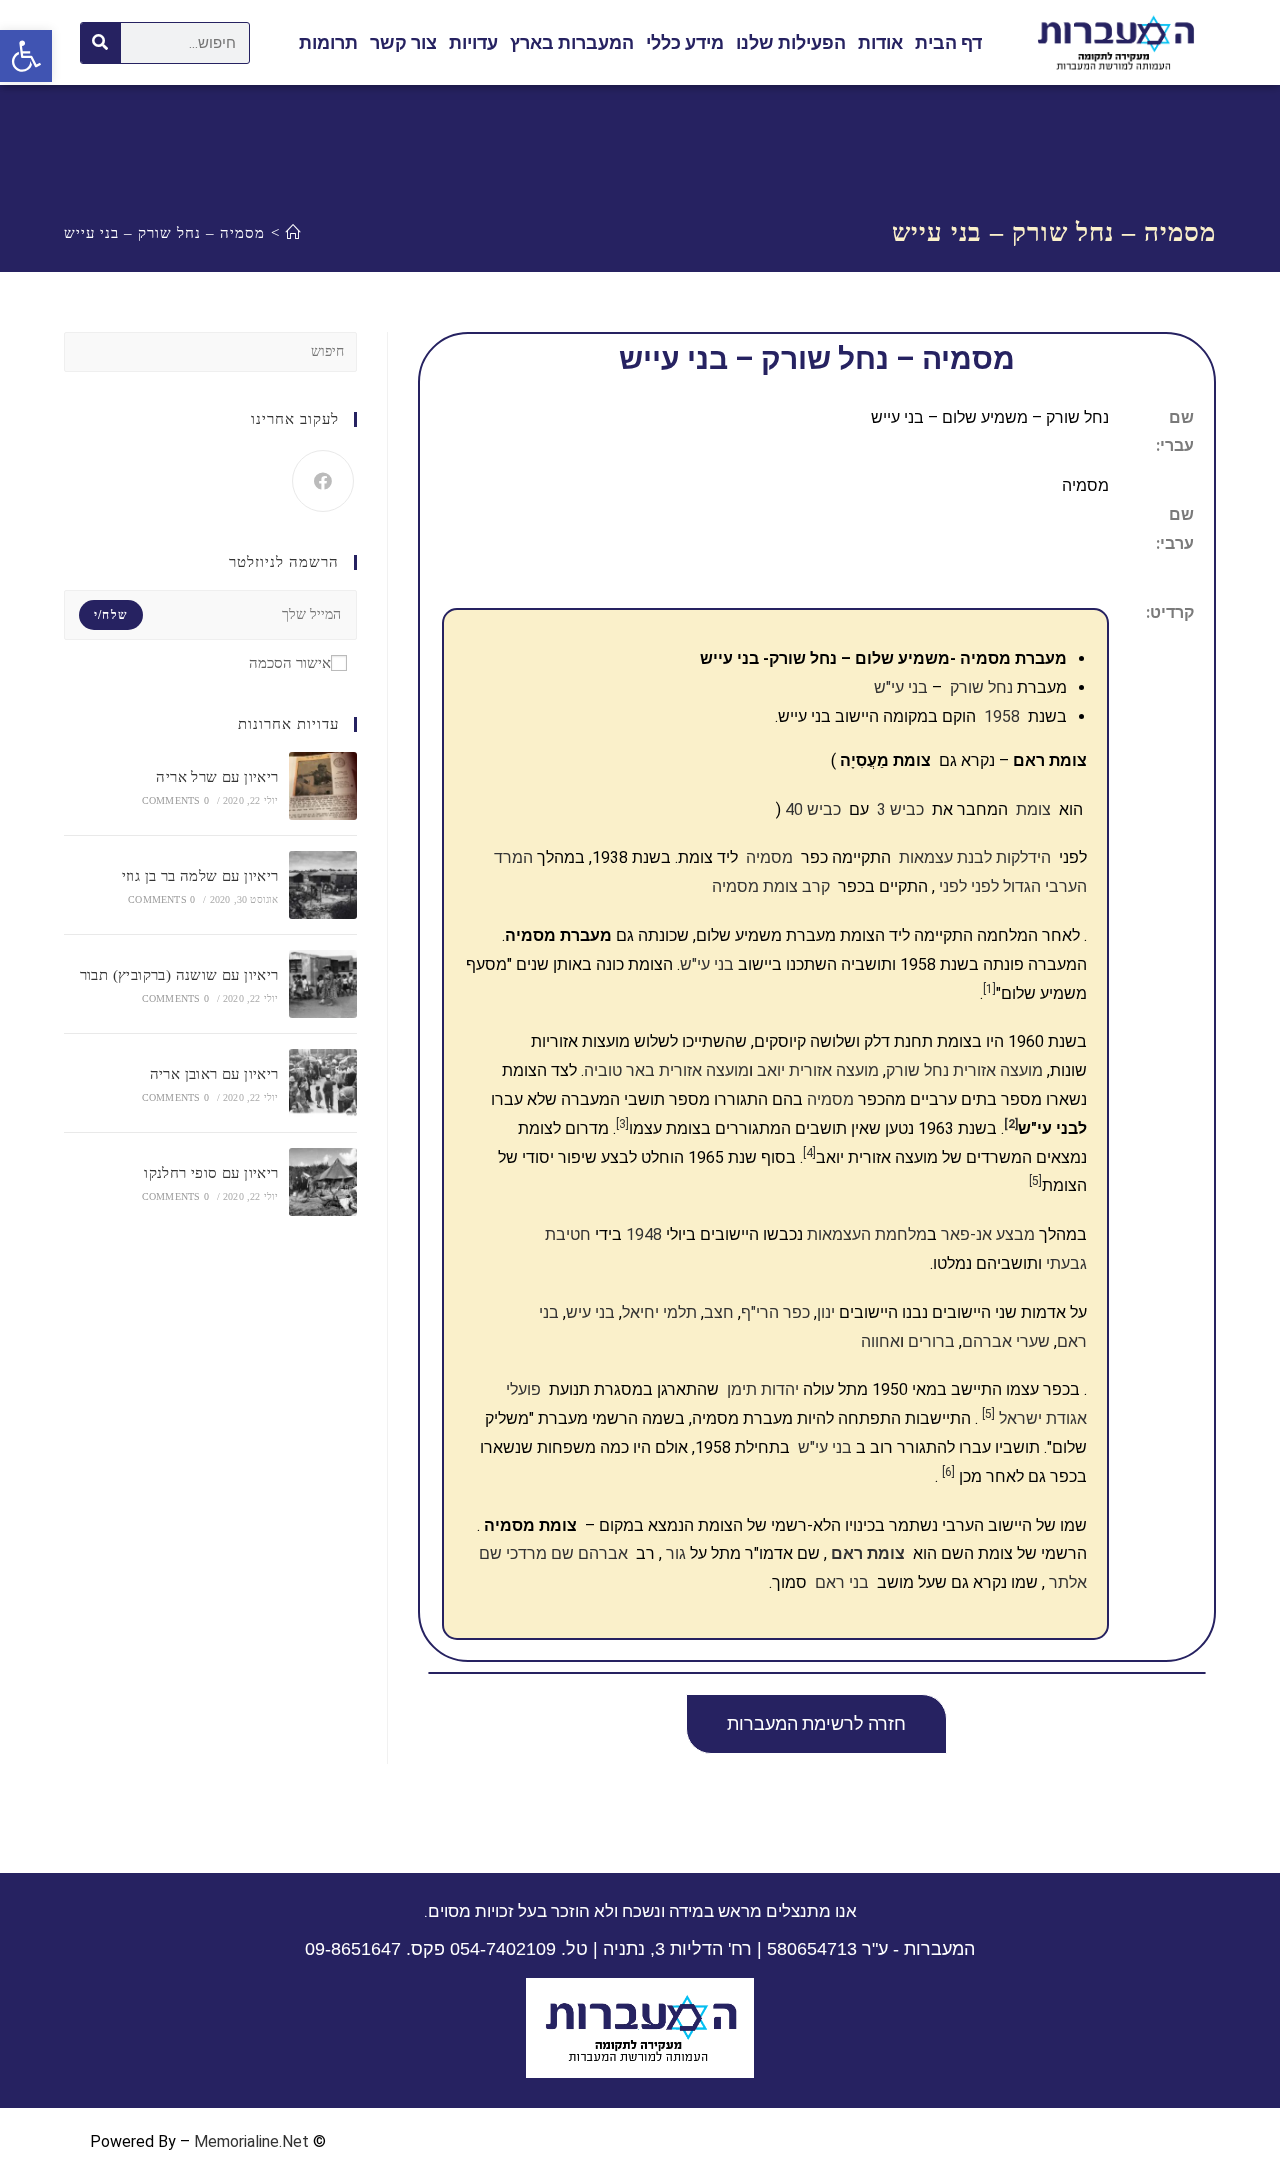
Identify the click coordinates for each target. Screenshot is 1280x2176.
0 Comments (175, 800)
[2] (1011, 1124)
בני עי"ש (707, 964)
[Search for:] (210, 350)
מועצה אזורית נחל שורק (964, 1070)
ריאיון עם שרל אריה (217, 777)
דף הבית (948, 42)
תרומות (328, 42)
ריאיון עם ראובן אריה (214, 1074)
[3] (622, 1124)
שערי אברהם (1006, 1341)
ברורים (931, 1341)
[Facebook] (323, 481)
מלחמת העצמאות (867, 1234)
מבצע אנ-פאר (988, 1234)
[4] (809, 1153)
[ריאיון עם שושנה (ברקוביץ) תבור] (323, 984)
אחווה (880, 1341)
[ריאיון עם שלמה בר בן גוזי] (323, 885)
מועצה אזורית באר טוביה (666, 1070)
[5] (1035, 1181)
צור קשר (403, 42)
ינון (826, 1312)
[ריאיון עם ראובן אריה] (323, 1083)
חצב (719, 1312)
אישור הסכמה (290, 663)
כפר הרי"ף (775, 1312)
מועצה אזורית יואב (818, 1070)
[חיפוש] (101, 43)
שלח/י (111, 615)
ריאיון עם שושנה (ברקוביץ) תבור (179, 975)
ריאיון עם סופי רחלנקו (211, 1173)
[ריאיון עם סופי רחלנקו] (323, 1182)
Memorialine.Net (251, 2141)
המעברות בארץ (572, 42)
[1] (989, 989)
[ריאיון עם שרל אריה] (323, 786)
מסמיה (830, 1099)
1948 (644, 1234)
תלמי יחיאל (659, 1312)
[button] (816, 1724)
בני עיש (590, 1312)
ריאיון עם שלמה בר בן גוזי (200, 876)
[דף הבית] (294, 233)
